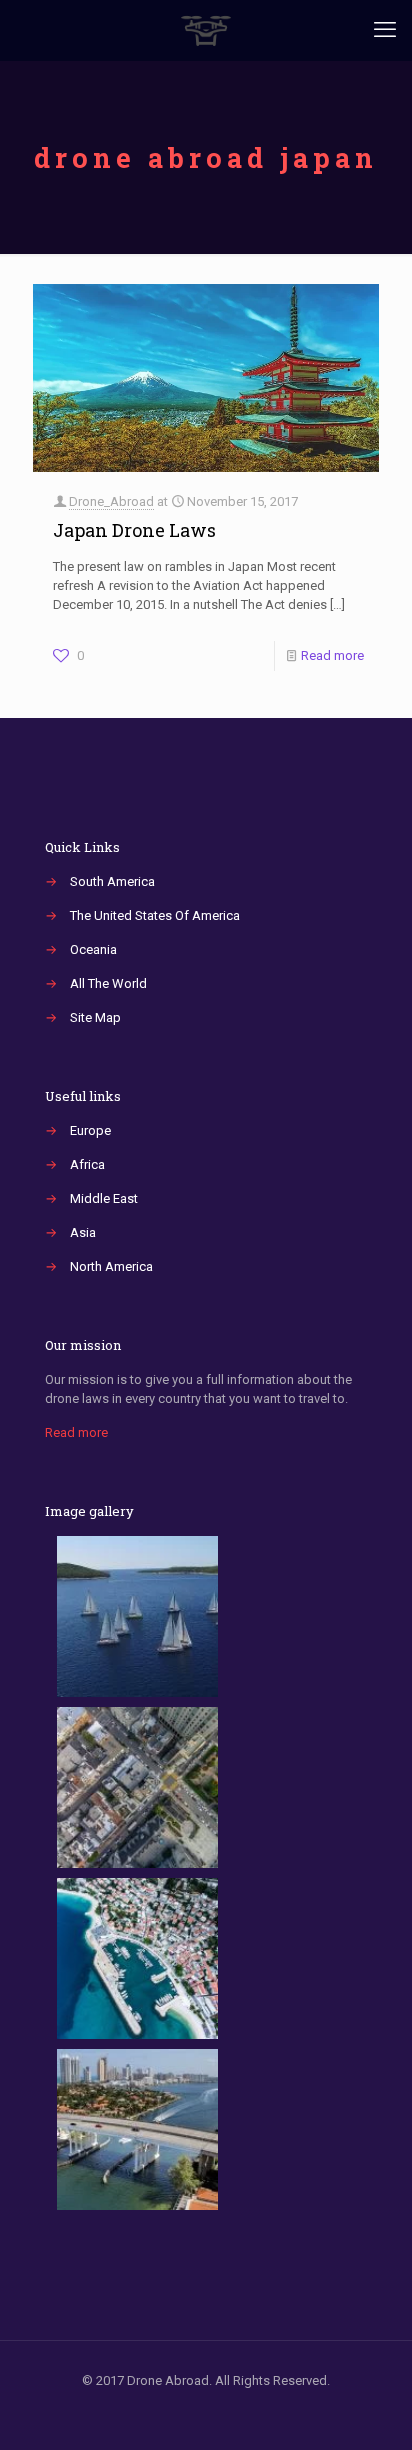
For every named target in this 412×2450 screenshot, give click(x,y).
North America (111, 1266)
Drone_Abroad (111, 501)
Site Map (95, 1017)
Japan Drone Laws (134, 530)
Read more (332, 655)
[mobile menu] (385, 30)
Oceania (93, 949)
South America (112, 881)
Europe (90, 1130)
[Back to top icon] (371, 2409)
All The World (108, 983)
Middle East (104, 1198)
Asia (83, 1232)
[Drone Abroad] (206, 30)
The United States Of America (155, 915)
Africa (87, 1164)
